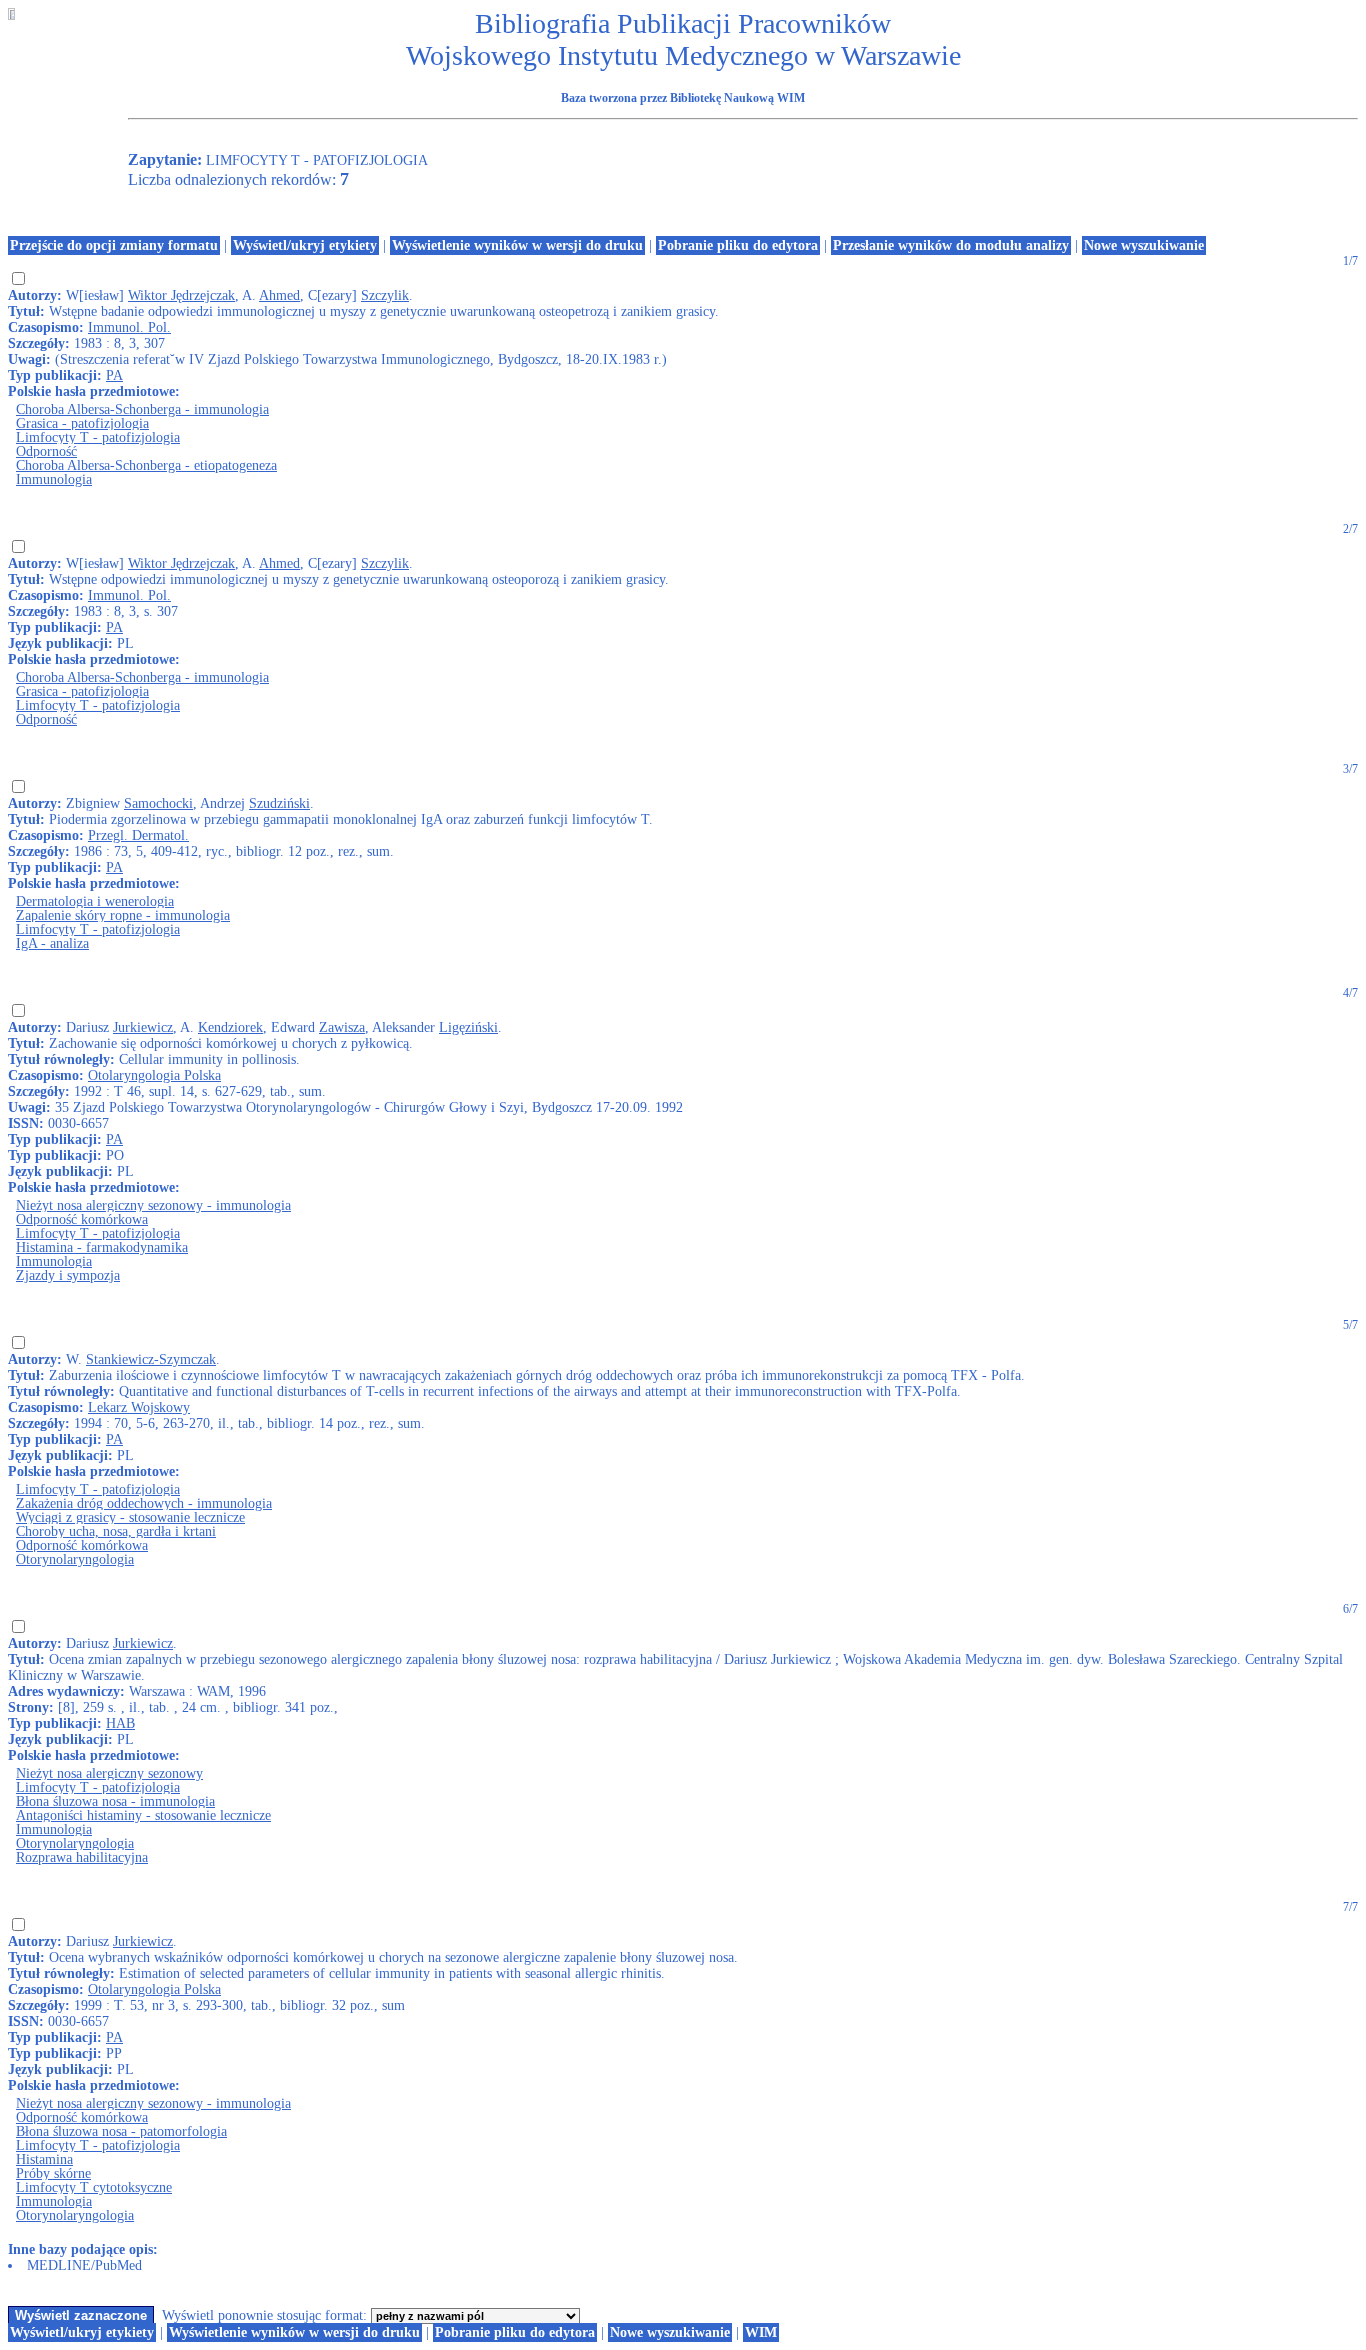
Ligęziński (468, 1027)
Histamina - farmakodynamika (102, 1247)
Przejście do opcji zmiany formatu (114, 245)
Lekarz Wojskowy (139, 1407)
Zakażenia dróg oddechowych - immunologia (144, 1503)
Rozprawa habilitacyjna (82, 1857)
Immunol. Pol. (129, 327)
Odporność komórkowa (82, 1219)
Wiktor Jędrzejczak (181, 295)
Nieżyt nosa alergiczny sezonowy (109, 1773)
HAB (120, 1723)
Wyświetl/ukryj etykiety (305, 245)
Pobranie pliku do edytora (738, 245)
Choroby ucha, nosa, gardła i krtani (116, 1531)
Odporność (46, 451)
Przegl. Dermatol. (138, 835)
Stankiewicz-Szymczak (151, 1359)
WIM (761, 2332)
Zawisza (342, 1027)
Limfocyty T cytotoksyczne (94, 2187)
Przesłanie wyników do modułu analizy (951, 245)
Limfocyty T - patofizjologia (98, 437)
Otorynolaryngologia (75, 1559)
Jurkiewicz (143, 1027)
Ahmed (279, 295)
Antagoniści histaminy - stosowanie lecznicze (143, 1815)
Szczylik (385, 295)
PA (114, 375)
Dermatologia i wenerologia (95, 901)
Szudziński (279, 803)
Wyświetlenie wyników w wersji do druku (517, 245)
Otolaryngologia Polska (154, 1075)
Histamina (44, 2159)
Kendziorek (230, 1027)
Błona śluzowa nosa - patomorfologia (121, 2131)
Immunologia (54, 479)
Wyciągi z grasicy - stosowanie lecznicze (130, 1517)
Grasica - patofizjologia (82, 423)
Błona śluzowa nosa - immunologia (115, 1801)
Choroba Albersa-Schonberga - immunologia (142, 409)
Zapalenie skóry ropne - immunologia (123, 915)
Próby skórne (53, 2173)
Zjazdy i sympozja (68, 1275)
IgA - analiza (52, 943)
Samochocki (158, 803)
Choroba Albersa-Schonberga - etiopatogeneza (146, 465)
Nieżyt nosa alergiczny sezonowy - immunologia (153, 1205)
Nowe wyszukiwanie (1144, 245)
